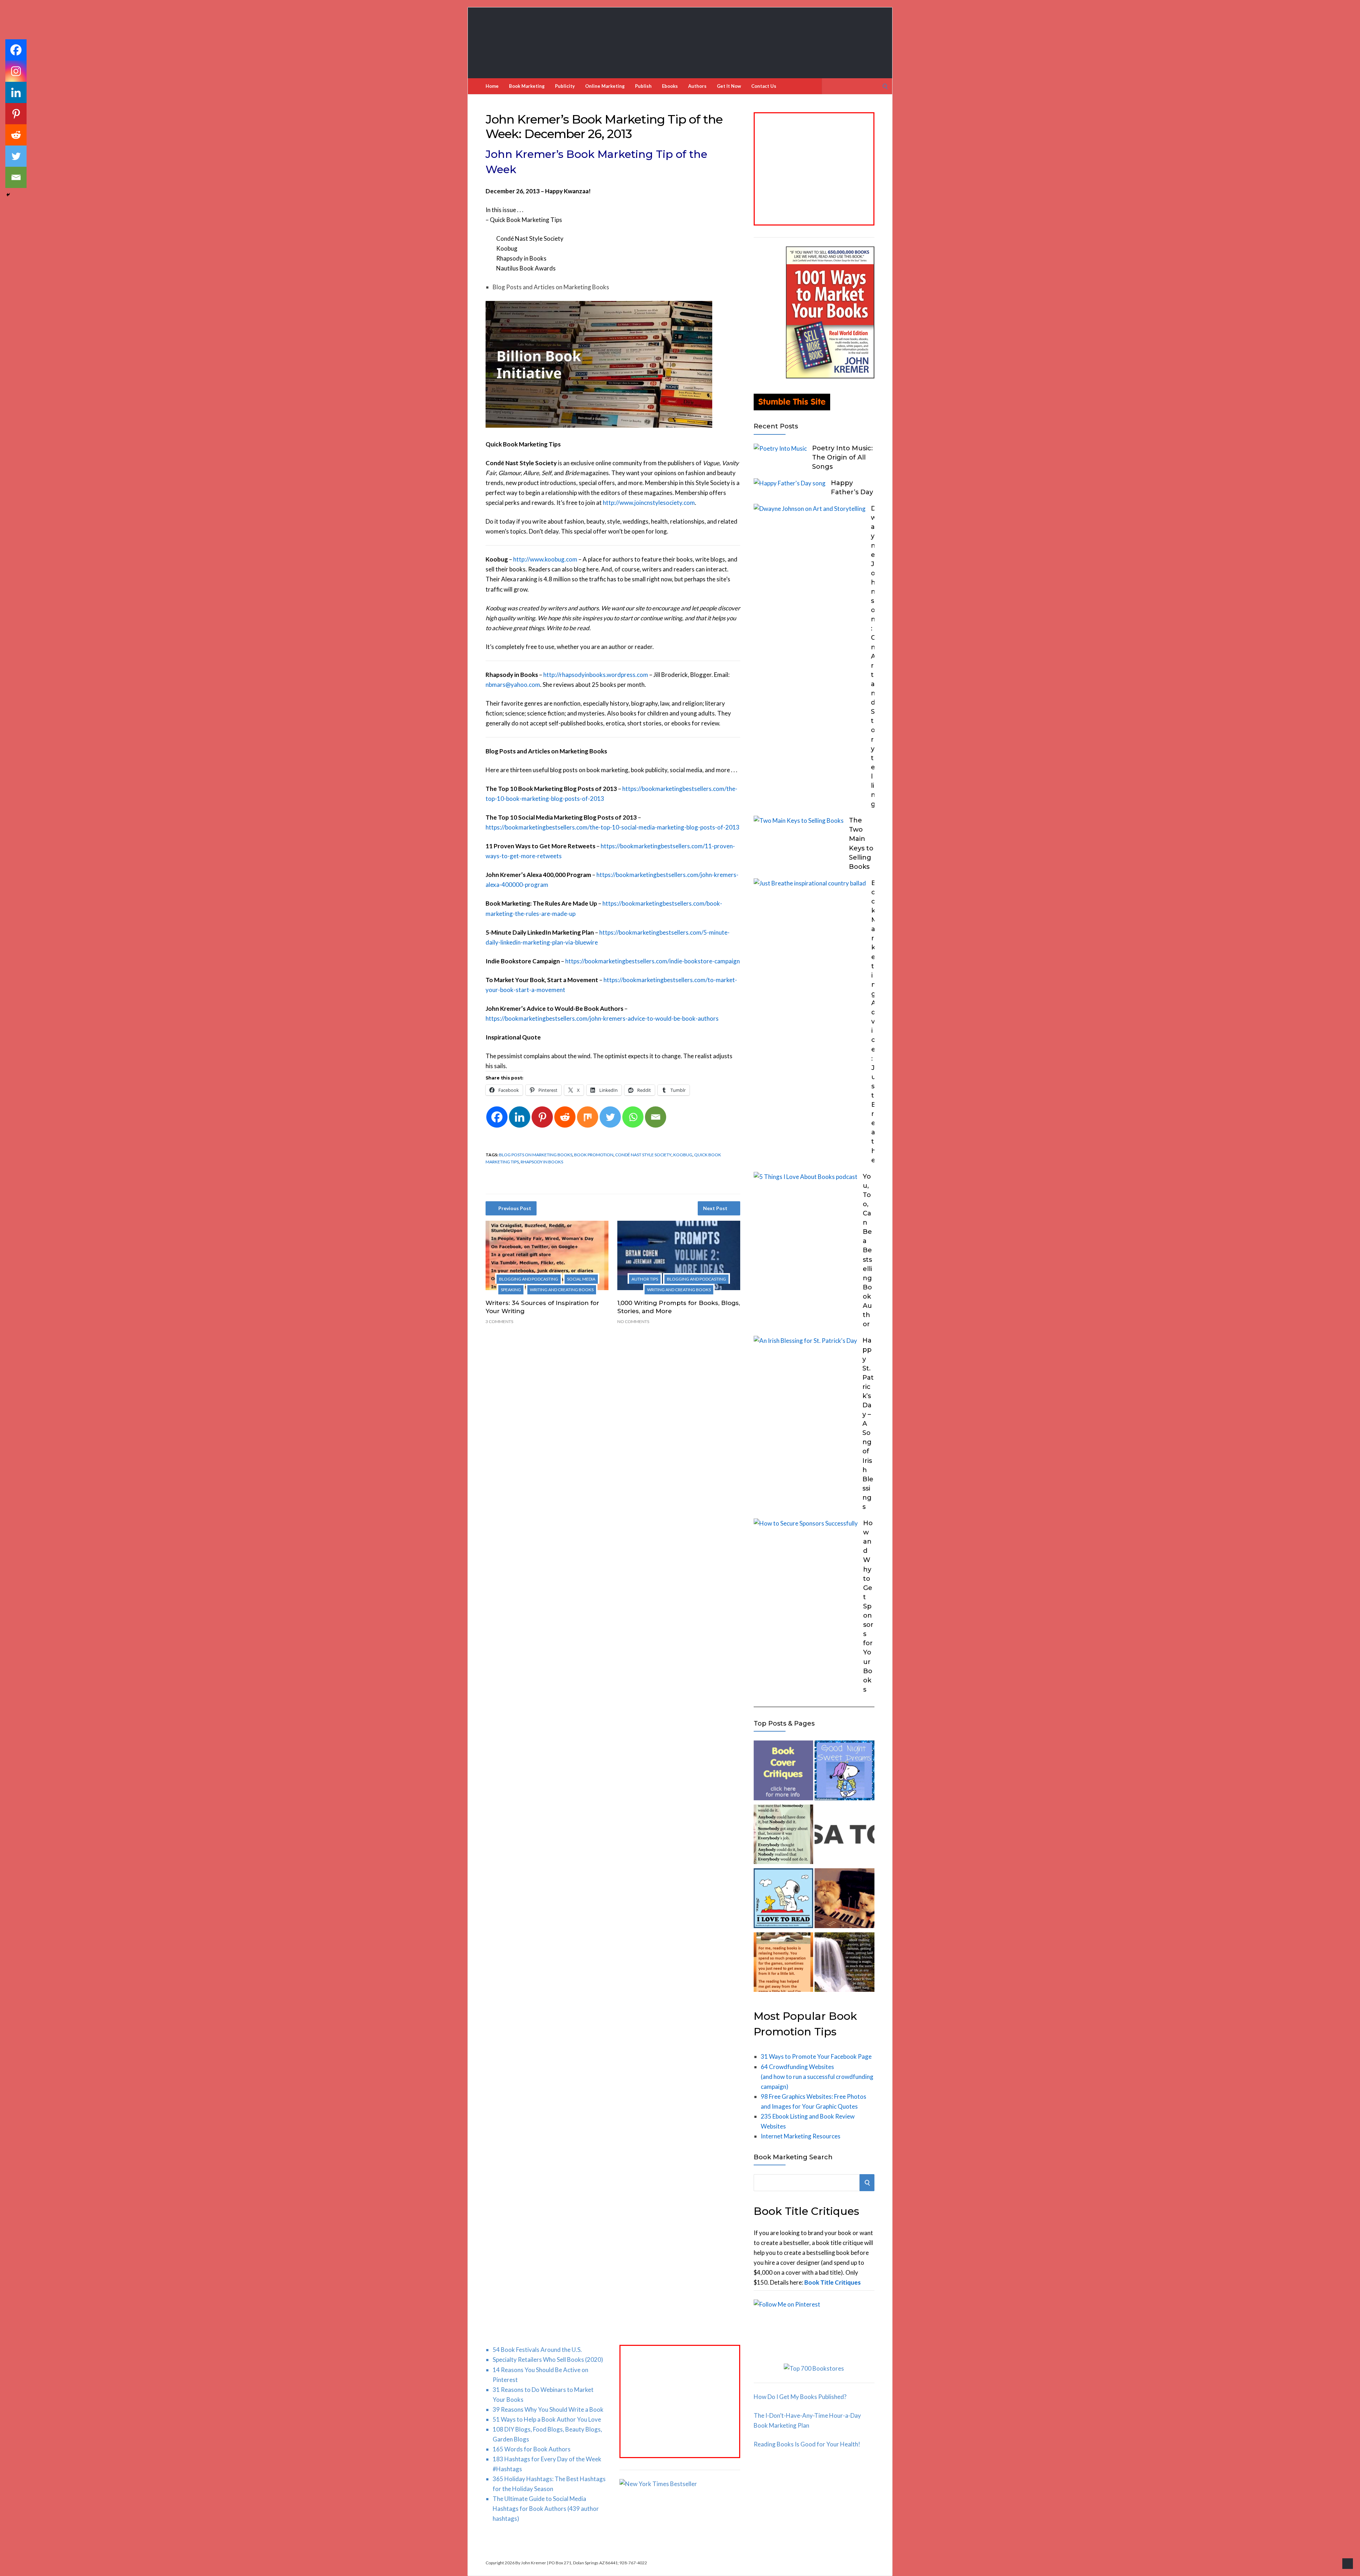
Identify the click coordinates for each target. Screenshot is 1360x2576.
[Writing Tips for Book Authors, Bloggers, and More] (844, 1964)
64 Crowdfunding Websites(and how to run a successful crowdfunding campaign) (817, 2077)
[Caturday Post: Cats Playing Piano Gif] (844, 1900)
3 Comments (499, 1321)
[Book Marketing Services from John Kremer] (783, 1772)
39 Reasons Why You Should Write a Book (548, 2409)
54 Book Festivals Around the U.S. (537, 2350)
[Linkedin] (520, 1117)
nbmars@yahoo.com (513, 685)
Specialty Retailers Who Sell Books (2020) (548, 2360)
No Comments (633, 1321)
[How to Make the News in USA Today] (844, 1836)
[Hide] (8, 195)
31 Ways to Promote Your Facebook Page (816, 2056)
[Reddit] (565, 1117)
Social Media (581, 1279)
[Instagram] (16, 71)
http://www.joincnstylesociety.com (649, 503)
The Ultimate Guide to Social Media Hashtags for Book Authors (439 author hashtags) (546, 2509)
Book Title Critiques (832, 2282)
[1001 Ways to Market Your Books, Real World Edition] (830, 376)
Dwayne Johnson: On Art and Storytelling (874, 656)
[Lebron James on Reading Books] (783, 1964)
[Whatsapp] (633, 1117)
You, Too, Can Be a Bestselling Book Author (867, 1250)
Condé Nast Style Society (643, 1155)
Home (492, 86)
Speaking (511, 1290)
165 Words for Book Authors (532, 2449)
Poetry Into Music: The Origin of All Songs (842, 457)
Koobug (683, 1155)
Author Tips (645, 1279)
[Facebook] (497, 1117)
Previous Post (515, 1208)
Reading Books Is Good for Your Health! (807, 2444)
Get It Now (729, 86)
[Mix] (588, 1117)
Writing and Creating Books (562, 1290)
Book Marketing (527, 86)
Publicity (565, 86)
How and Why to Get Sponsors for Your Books (868, 1606)
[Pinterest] (542, 1117)
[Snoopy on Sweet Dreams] (844, 1772)
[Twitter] (610, 1117)
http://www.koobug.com (545, 559)
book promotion (594, 1155)
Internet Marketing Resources (801, 2136)
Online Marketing (605, 86)
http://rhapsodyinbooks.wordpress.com (596, 675)
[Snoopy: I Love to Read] (783, 1900)
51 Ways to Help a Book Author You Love (547, 2419)
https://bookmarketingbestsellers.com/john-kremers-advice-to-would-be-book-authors (602, 1018)
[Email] (656, 1117)
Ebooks (670, 86)
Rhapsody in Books (542, 1162)
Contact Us (764, 86)
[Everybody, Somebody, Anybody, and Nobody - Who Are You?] (783, 1836)
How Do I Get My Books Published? (800, 2397)
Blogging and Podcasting (529, 1279)
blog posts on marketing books (536, 1155)
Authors (697, 86)
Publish (643, 86)
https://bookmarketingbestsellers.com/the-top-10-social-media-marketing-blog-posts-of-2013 (613, 827)
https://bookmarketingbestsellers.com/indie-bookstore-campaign (653, 961)
